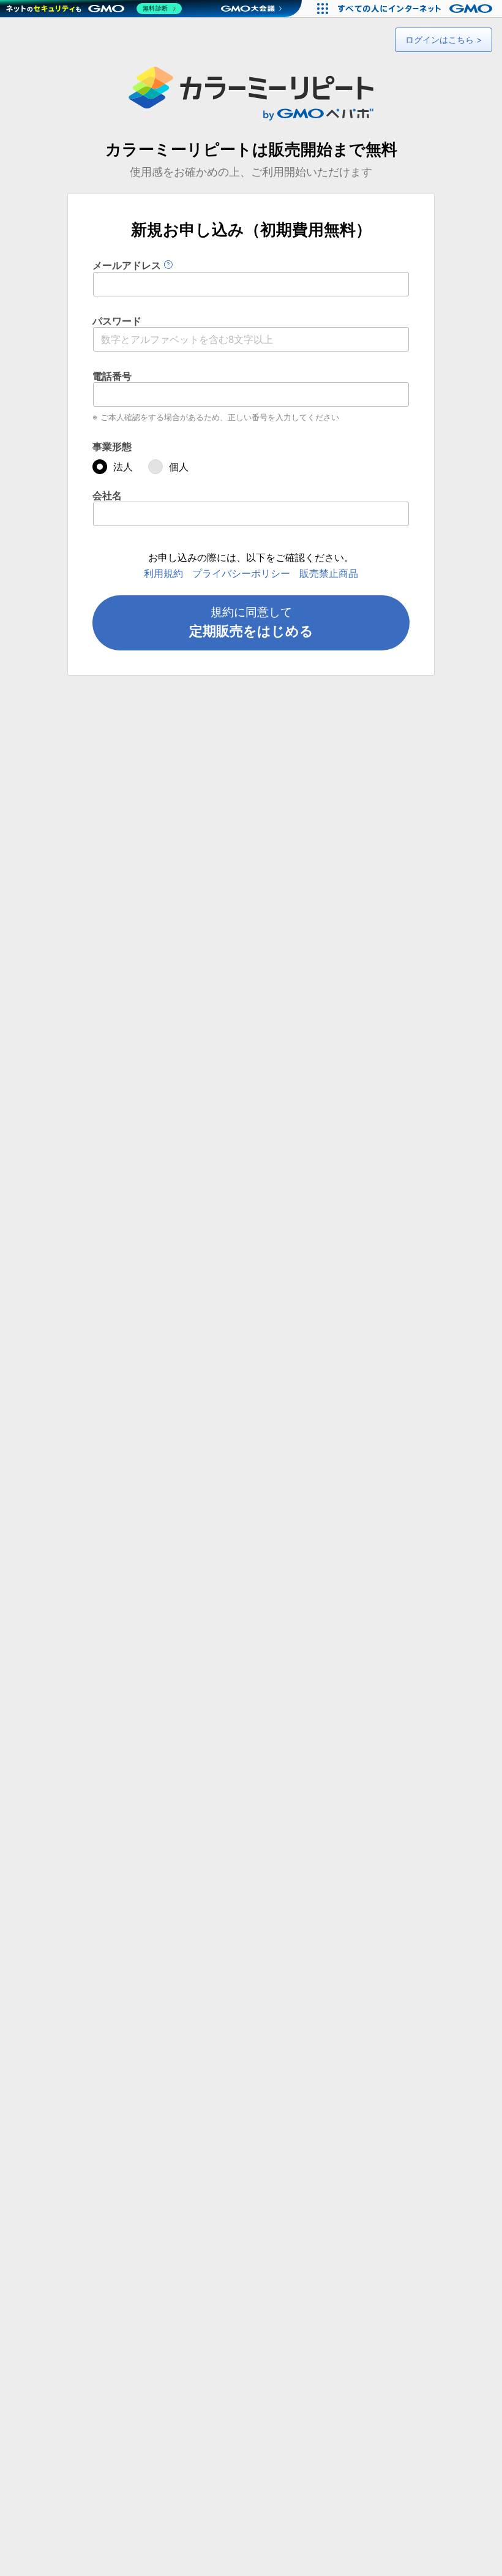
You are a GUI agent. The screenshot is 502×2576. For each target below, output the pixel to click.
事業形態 (112, 446)
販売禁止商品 (329, 573)
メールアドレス (128, 265)
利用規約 (163, 573)
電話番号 (112, 376)
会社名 (107, 495)
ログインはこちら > (444, 40)
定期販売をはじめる (251, 622)
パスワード (117, 321)
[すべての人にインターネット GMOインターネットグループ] (417, 9)
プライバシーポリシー (241, 573)
